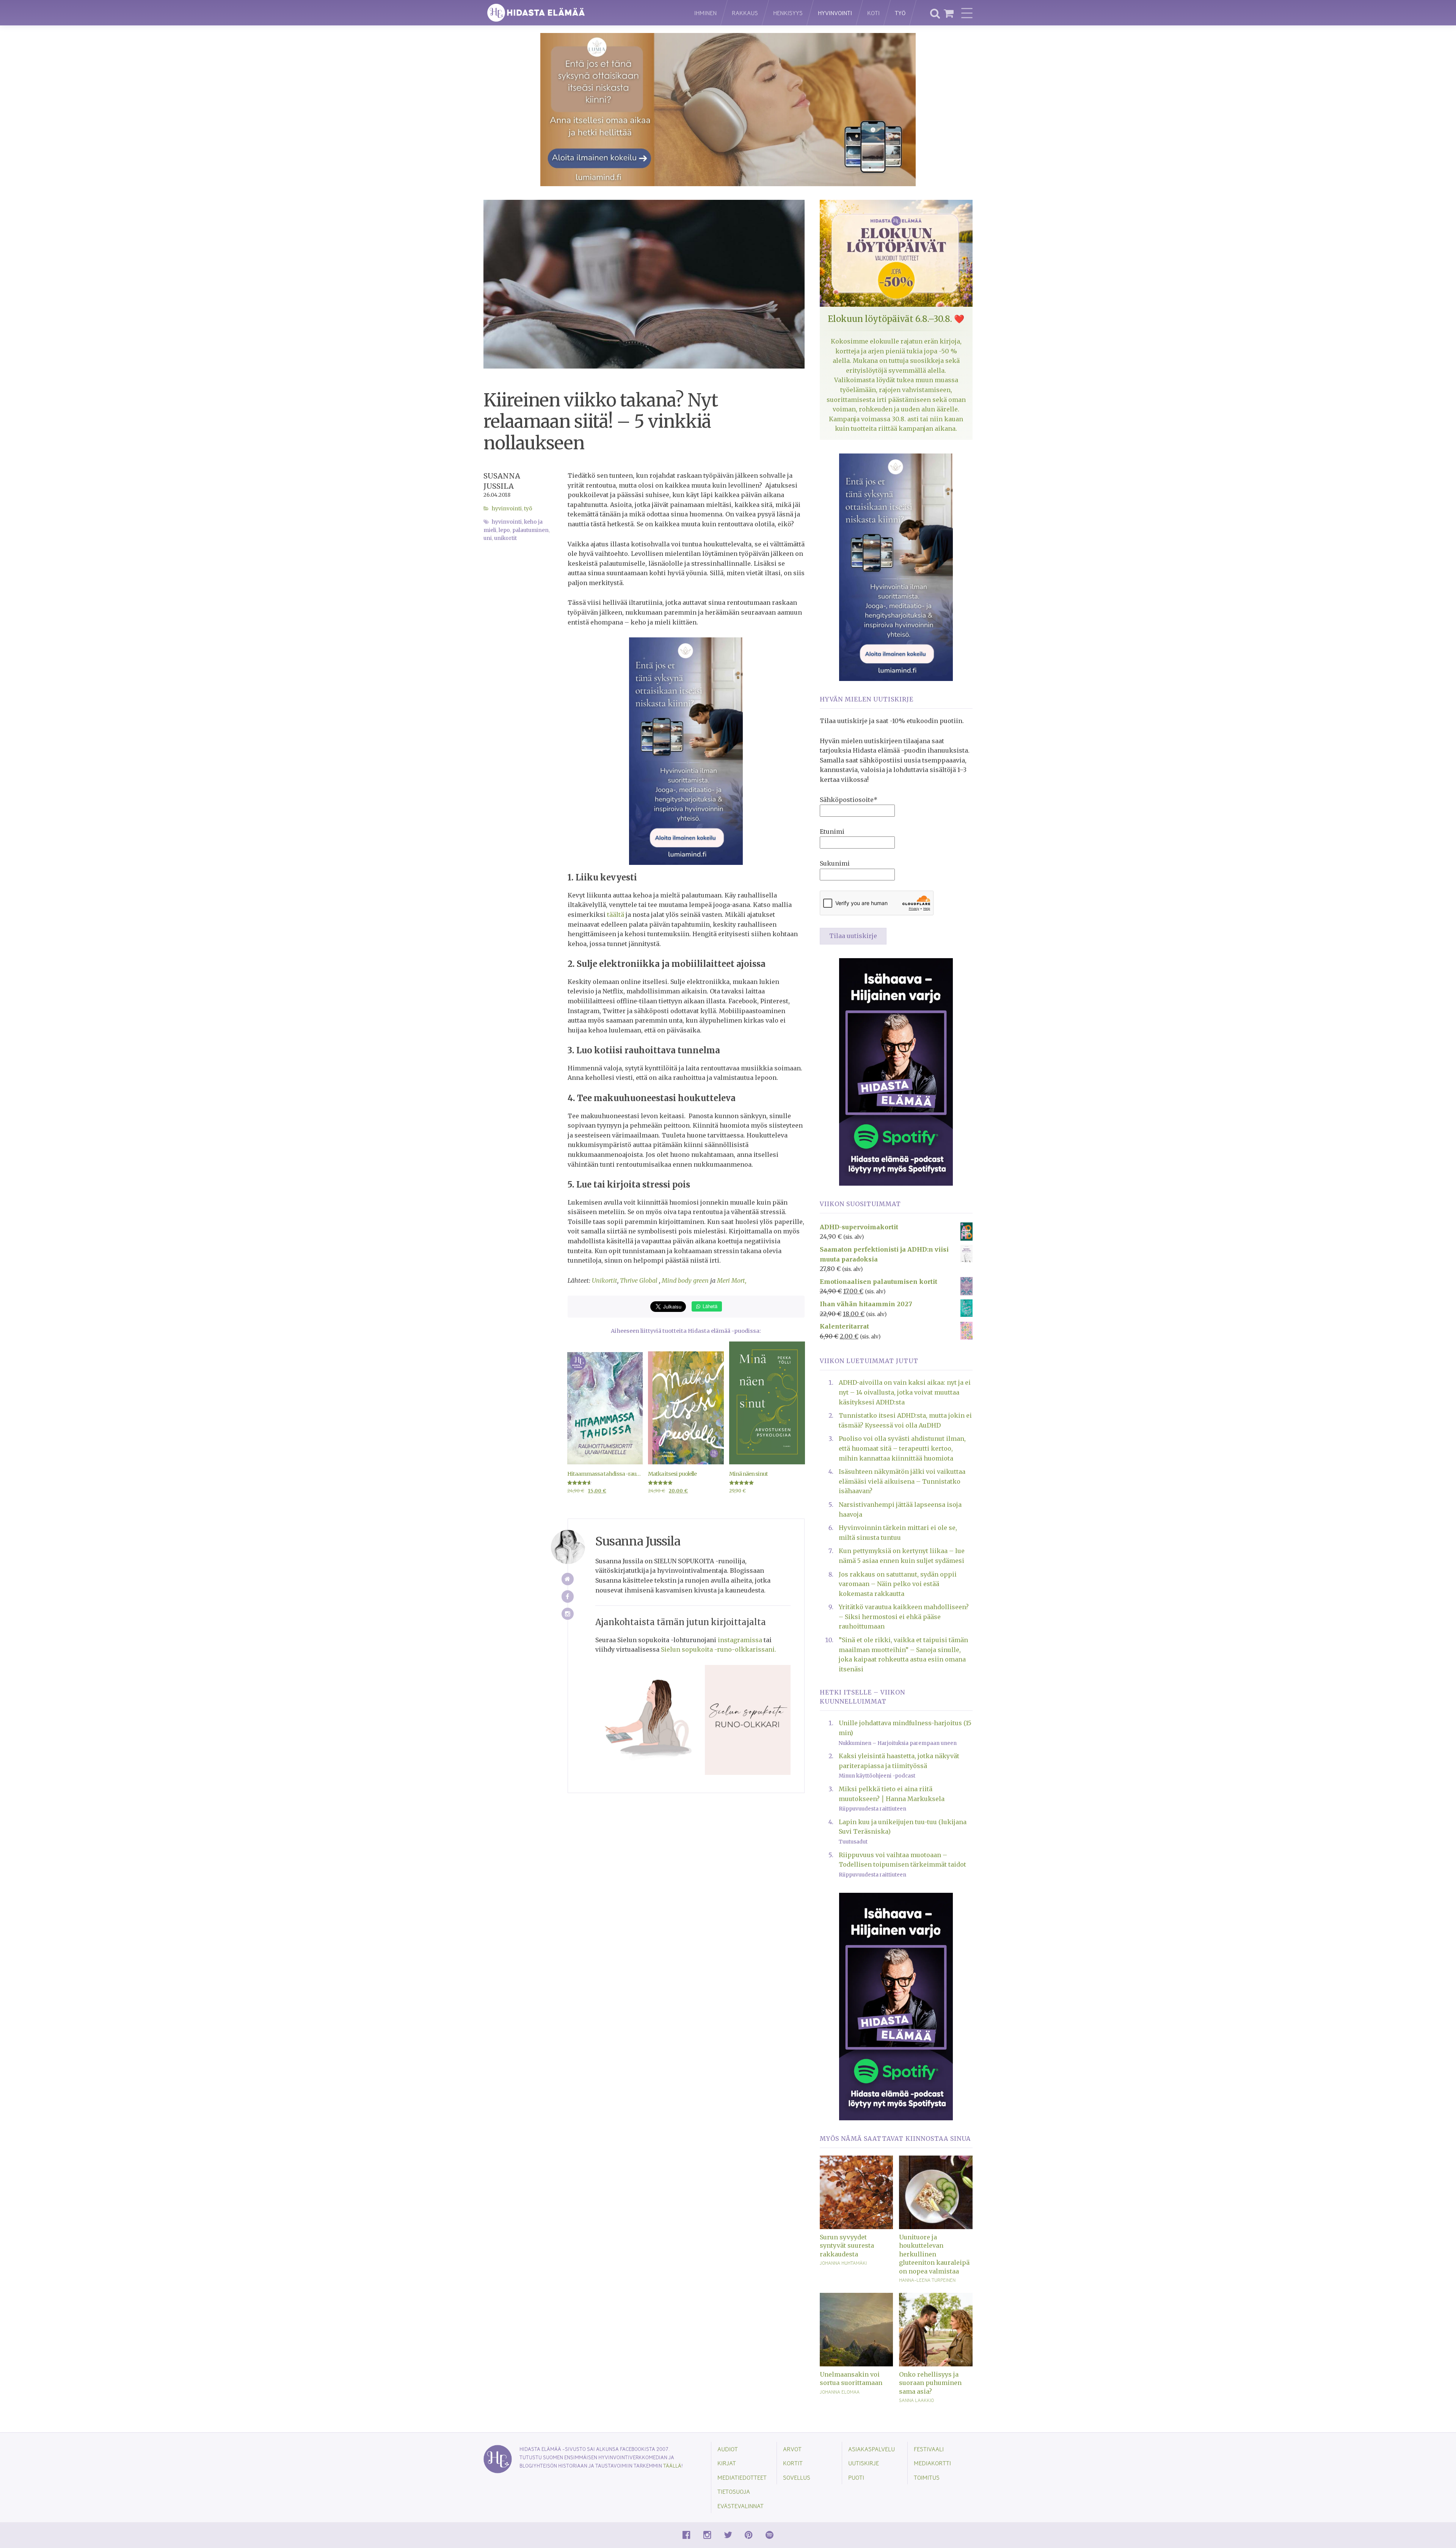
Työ (900, 13)
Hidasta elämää (581, 13)
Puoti (856, 2477)
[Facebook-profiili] (568, 1596)
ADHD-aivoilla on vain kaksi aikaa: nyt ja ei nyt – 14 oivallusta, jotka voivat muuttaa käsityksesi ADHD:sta (905, 1392)
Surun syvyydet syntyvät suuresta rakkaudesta (847, 2246)
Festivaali (929, 2449)
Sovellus (797, 2477)
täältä (616, 915)
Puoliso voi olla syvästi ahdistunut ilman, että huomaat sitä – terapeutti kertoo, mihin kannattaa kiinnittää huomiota (902, 1448)
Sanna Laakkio (916, 2400)
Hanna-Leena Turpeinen (927, 2280)
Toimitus (927, 2477)
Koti (873, 13)
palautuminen (530, 530)
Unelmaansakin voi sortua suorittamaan (851, 2379)
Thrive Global (639, 1280)
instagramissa (740, 1640)
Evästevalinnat (741, 2506)
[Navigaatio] (967, 13)
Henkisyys (788, 13)
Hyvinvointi (835, 13)
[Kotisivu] (568, 1579)
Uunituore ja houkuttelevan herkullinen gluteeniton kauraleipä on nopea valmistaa (934, 2254)
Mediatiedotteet (742, 2477)
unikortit (505, 538)
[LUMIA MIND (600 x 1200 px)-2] (686, 751)
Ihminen (705, 13)
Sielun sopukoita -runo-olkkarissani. (719, 1649)
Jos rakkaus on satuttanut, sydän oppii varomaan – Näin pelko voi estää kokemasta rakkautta (898, 1584)
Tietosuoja (734, 2491)
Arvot (792, 2449)
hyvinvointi (507, 522)
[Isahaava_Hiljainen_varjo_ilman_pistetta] (896, 1071)
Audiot (728, 2449)
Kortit (793, 2463)
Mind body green (685, 1280)
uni (488, 538)
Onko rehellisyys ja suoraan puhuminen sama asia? (930, 2383)
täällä (672, 2466)
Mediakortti (932, 2463)
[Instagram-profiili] (568, 1614)
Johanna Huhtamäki (843, 2263)
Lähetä (709, 1306)
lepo (504, 530)
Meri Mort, (732, 1280)
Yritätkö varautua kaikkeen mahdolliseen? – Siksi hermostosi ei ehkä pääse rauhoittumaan (904, 1617)
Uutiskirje (864, 2463)
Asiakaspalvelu (872, 2449)
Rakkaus (745, 13)
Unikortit (605, 1280)
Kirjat (727, 2463)
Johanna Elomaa (840, 2392)
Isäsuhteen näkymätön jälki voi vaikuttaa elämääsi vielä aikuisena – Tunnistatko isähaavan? (902, 1481)
